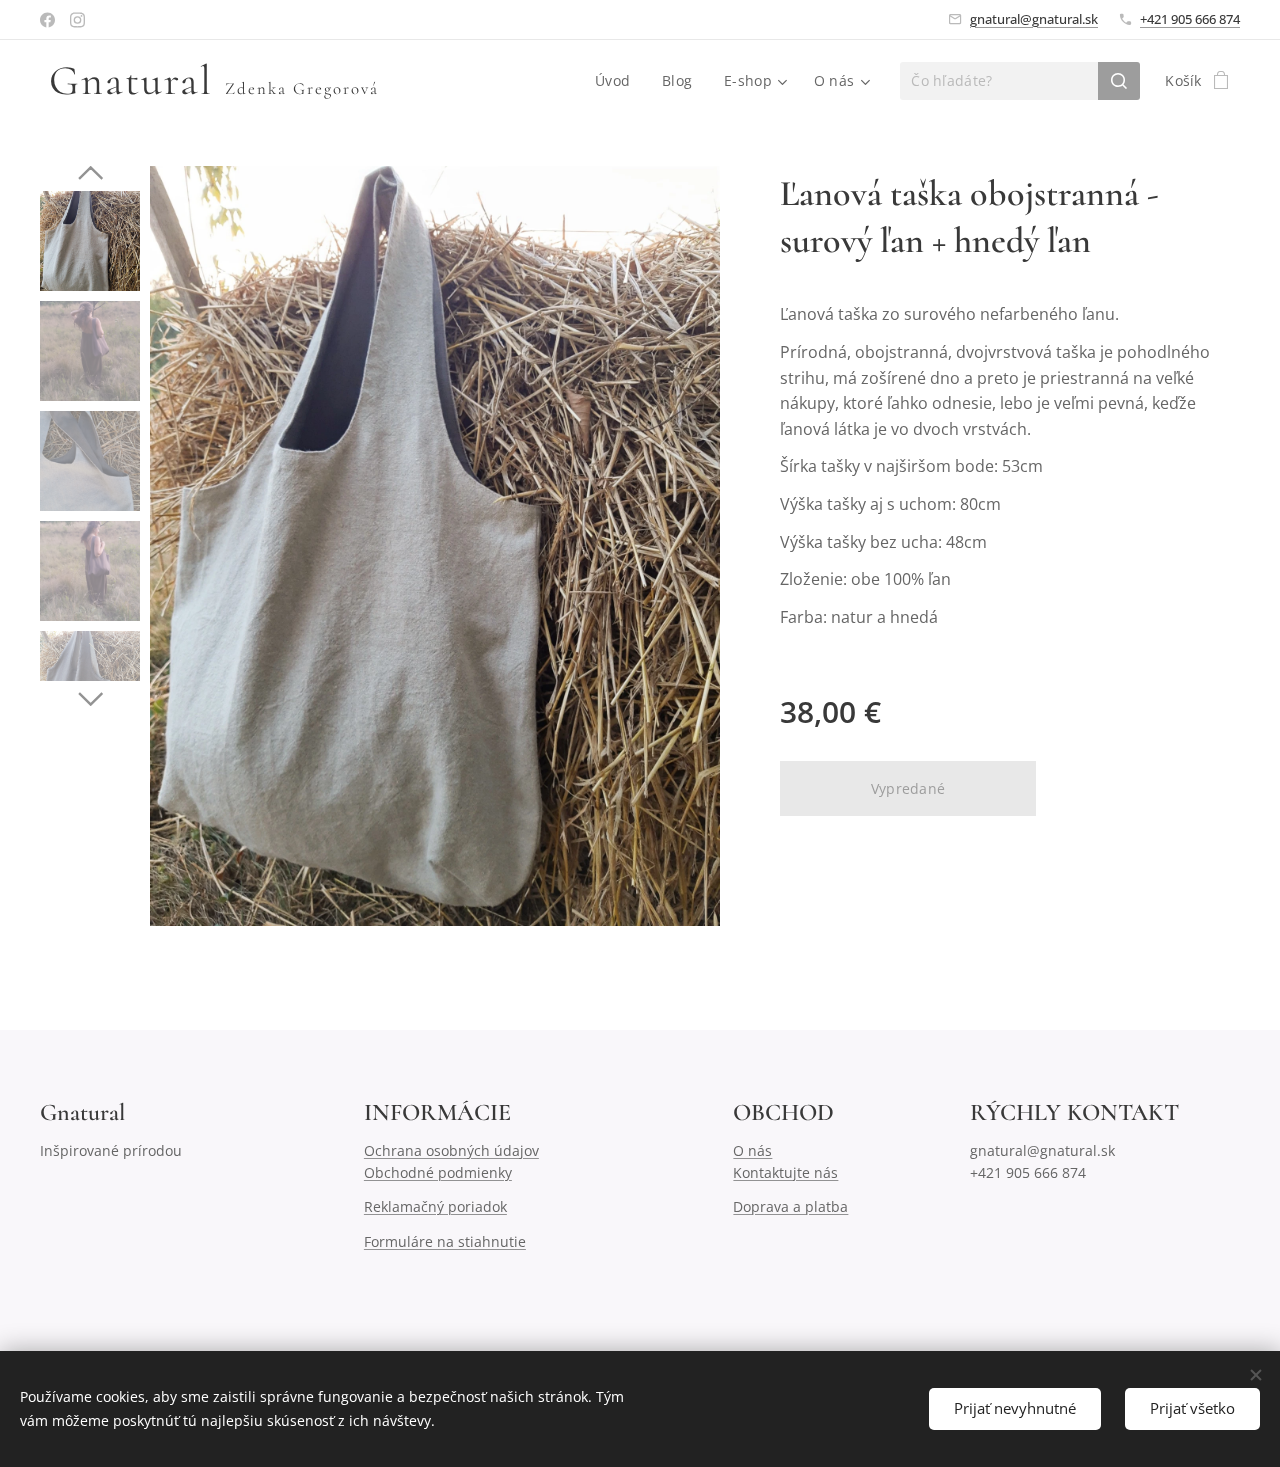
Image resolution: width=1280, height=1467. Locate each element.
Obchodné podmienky (438, 1172)
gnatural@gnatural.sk (1034, 19)
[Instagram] (77, 20)
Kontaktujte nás (785, 1172)
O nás (752, 1150)
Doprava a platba (790, 1206)
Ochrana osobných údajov (451, 1150)
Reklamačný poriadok (435, 1206)
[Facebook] (47, 20)
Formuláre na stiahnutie (445, 1241)
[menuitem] (618, 81)
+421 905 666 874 (1190, 19)
